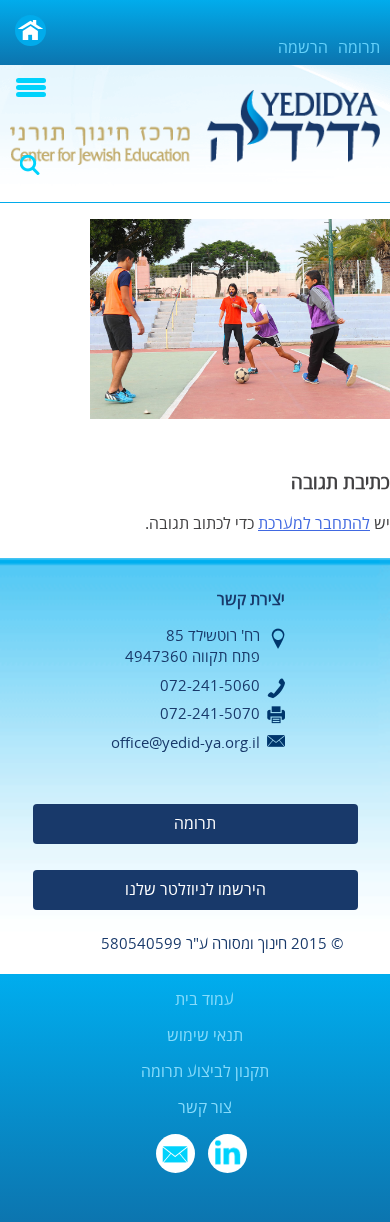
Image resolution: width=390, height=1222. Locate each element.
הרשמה (303, 48)
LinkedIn (227, 1153)
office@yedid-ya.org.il (185, 743)
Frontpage (30, 30)
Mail (175, 1153)
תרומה (359, 48)
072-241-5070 (210, 714)
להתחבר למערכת (314, 524)
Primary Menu (31, 87)
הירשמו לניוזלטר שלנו (195, 890)
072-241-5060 (210, 686)
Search (30, 165)
